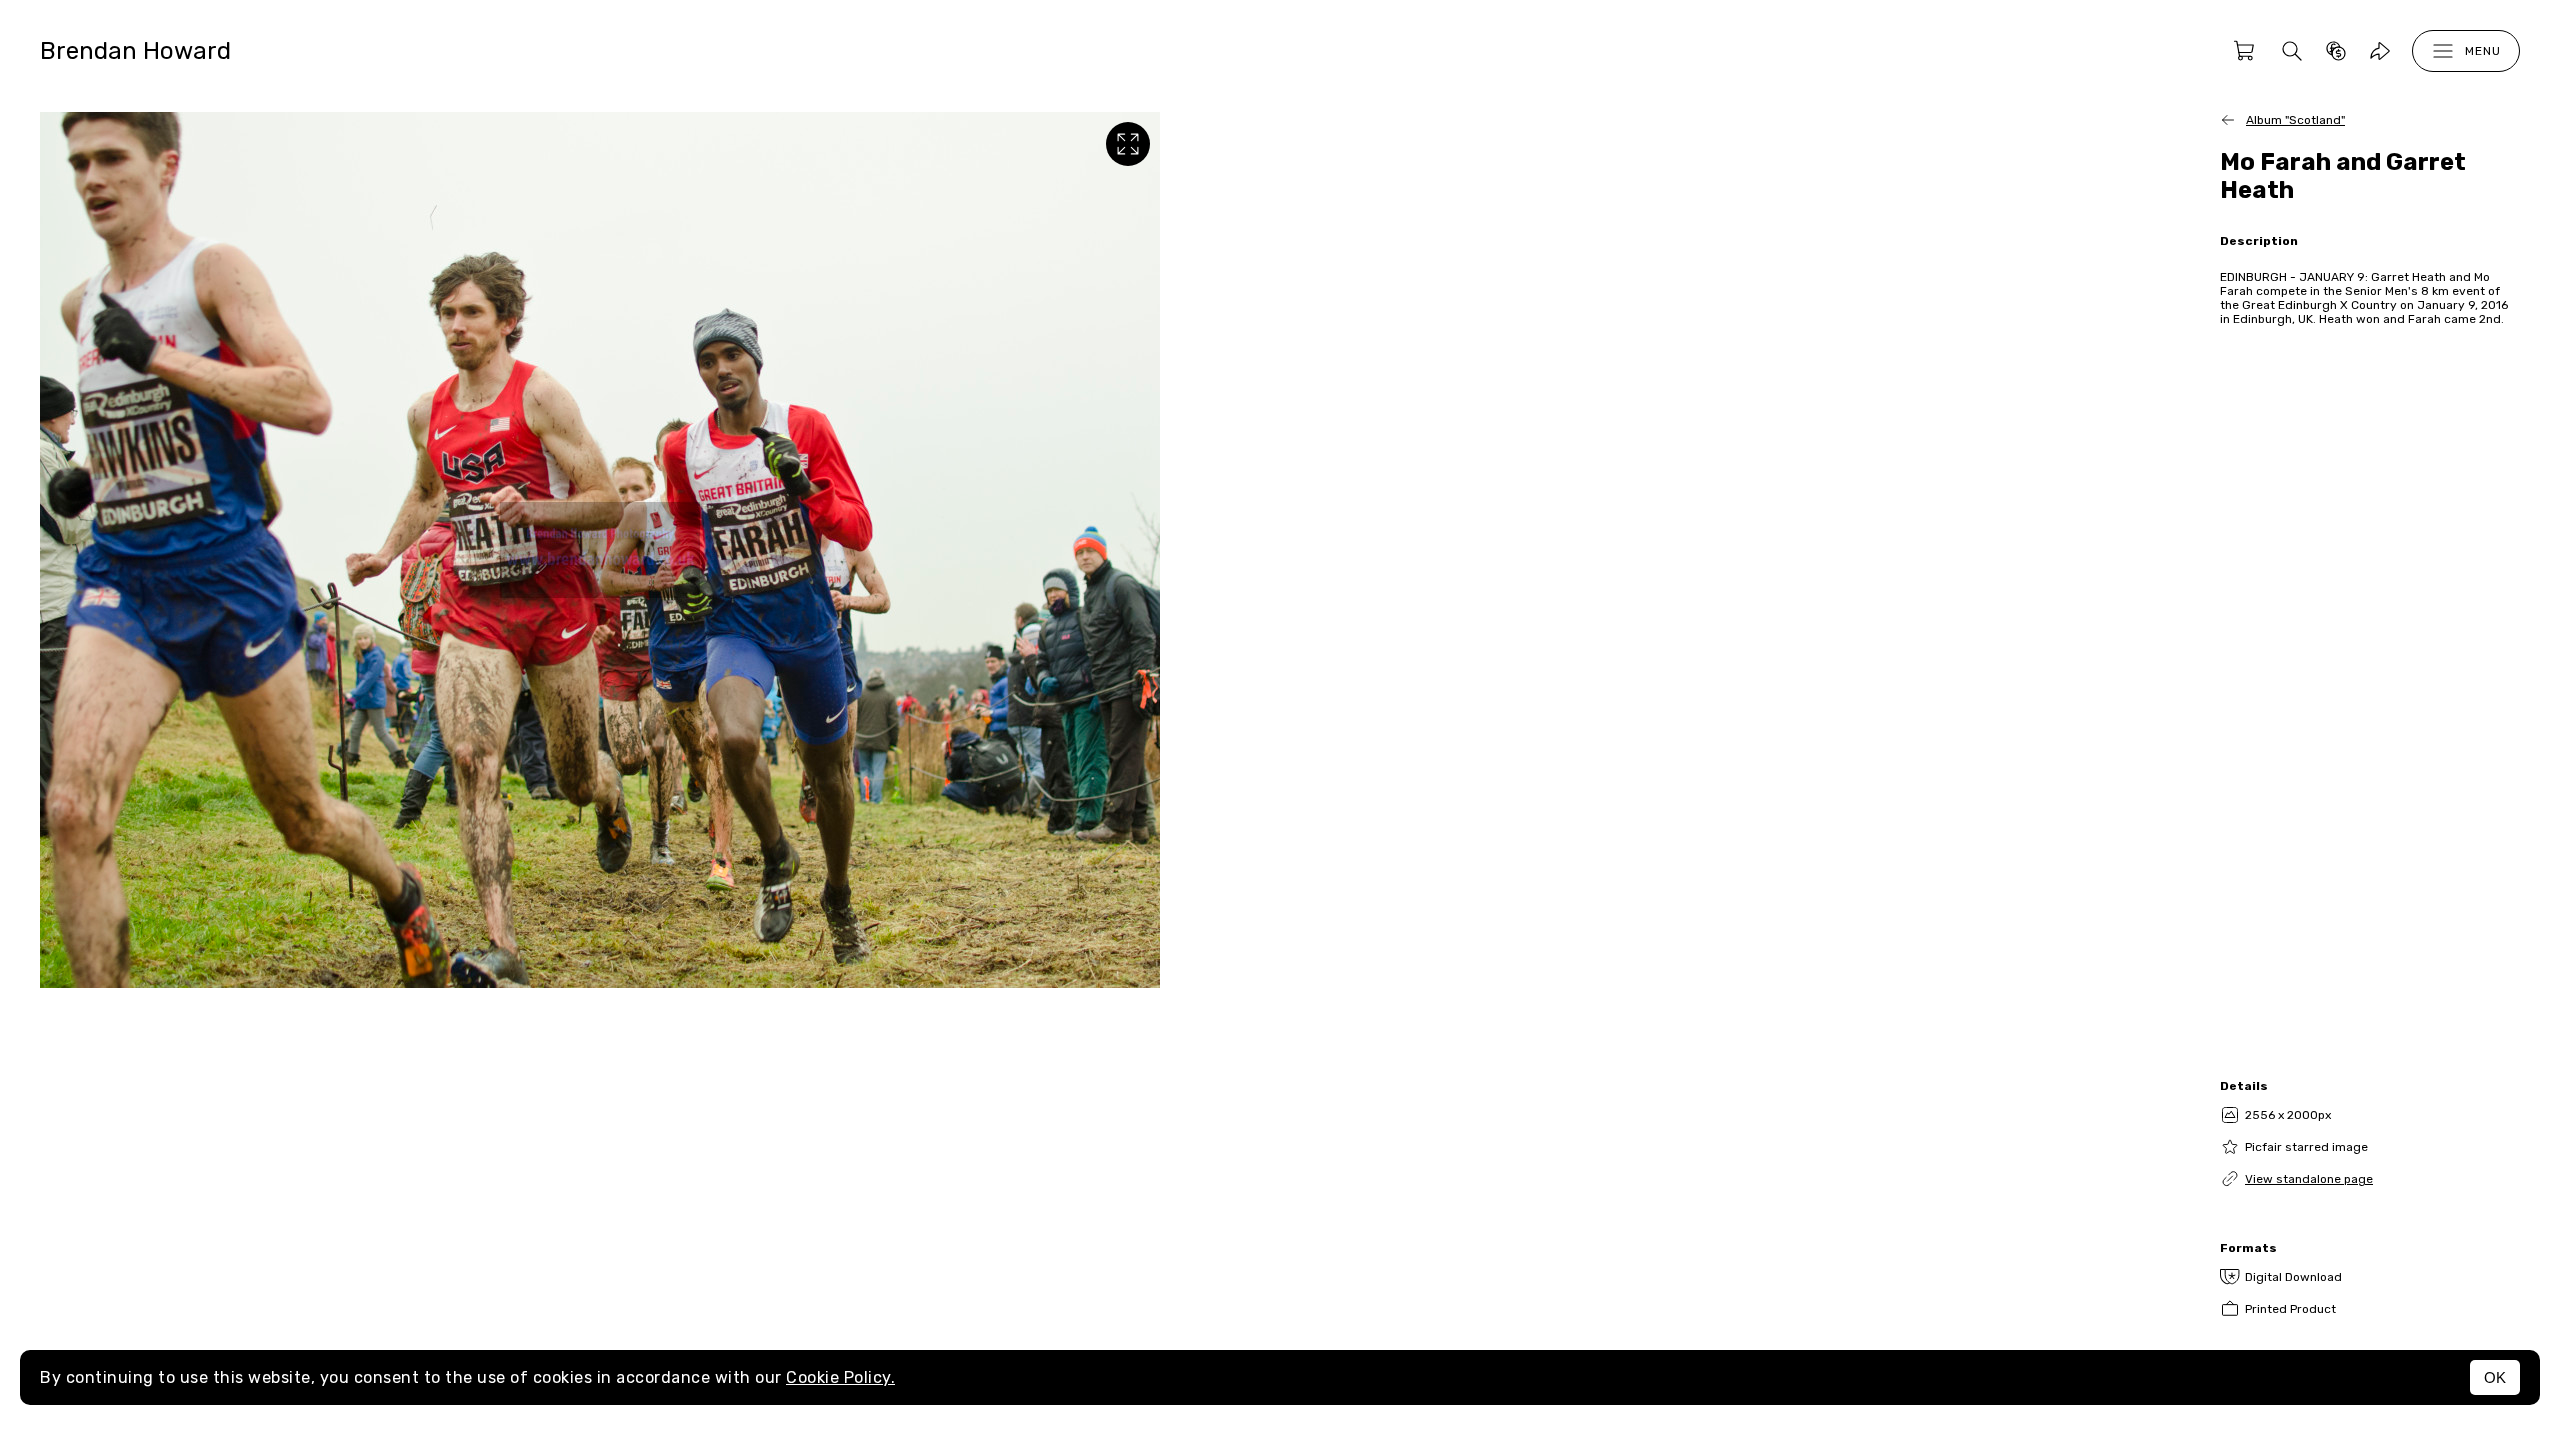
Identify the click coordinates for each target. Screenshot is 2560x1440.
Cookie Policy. (840, 1377)
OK (2495, 1377)
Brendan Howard (135, 51)
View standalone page (2309, 1179)
